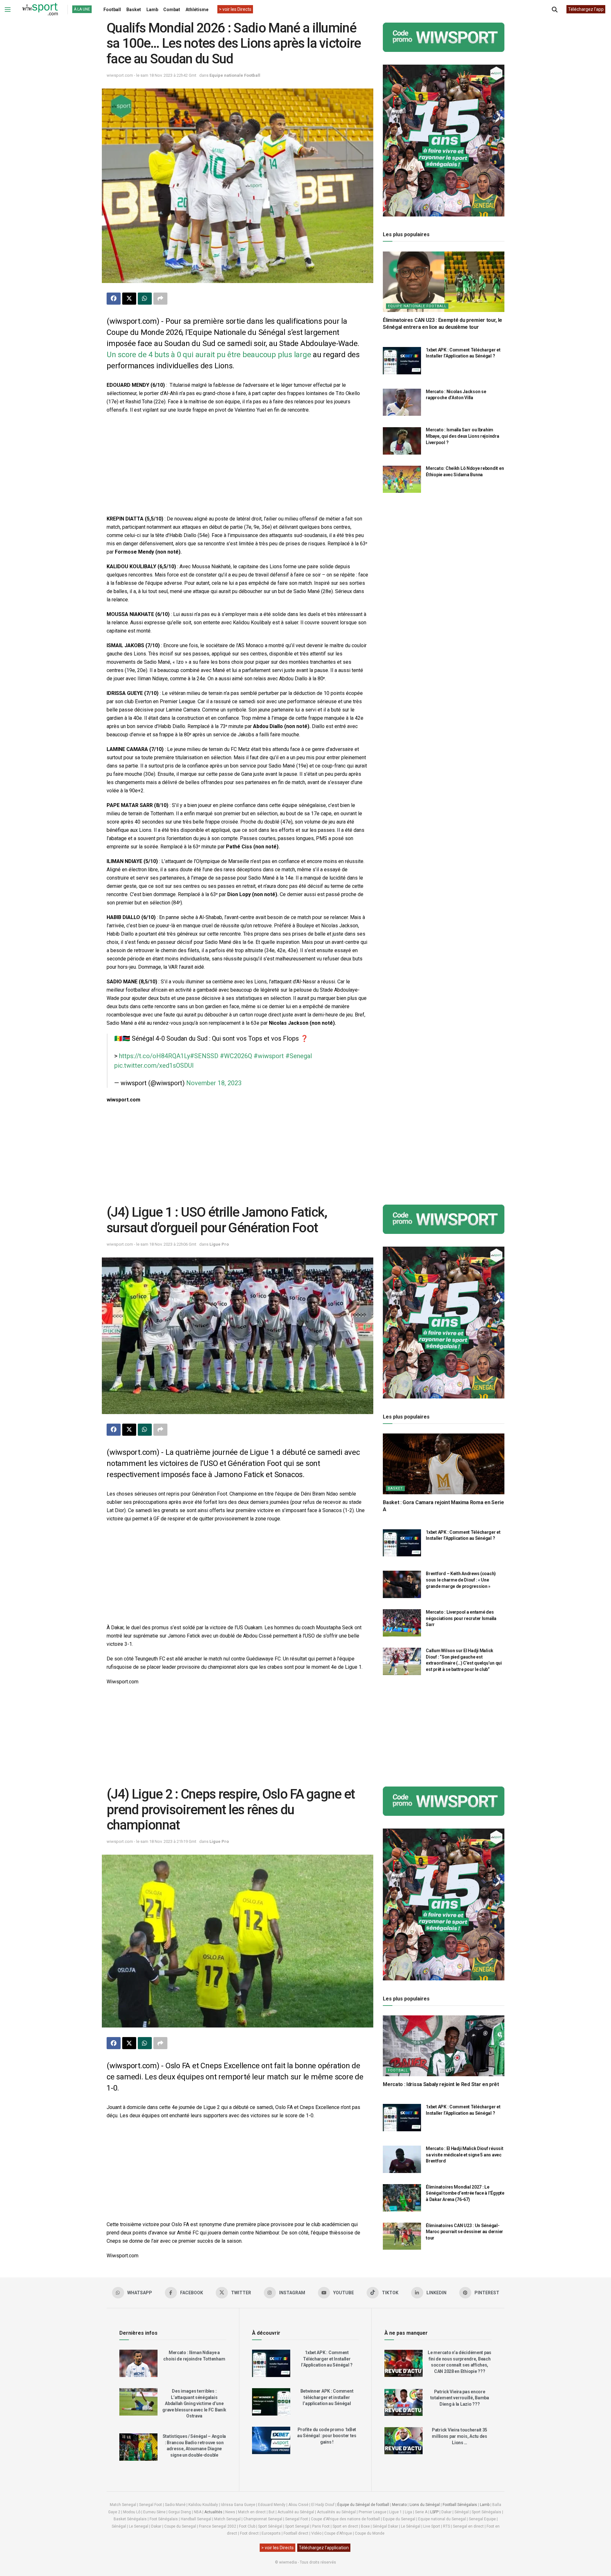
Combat (172, 10)
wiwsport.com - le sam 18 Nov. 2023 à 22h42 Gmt (151, 75)
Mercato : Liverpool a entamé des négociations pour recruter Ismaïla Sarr (461, 1618)
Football (112, 10)
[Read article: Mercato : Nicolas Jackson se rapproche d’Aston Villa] (402, 402)
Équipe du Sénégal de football (363, 2505)
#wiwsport (269, 1056)
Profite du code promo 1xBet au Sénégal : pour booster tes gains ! (327, 2436)
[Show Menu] (8, 10)
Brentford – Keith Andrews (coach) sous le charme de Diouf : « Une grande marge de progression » (461, 1580)
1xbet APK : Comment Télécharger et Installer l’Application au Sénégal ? (327, 2359)
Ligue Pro (219, 1244)
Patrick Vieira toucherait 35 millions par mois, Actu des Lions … (460, 2436)
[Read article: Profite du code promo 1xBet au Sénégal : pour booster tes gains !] (271, 2440)
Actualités (213, 2512)
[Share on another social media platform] (160, 299)
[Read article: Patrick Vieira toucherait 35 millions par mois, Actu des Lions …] (404, 2441)
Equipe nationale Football (235, 75)
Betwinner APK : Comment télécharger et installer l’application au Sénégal (327, 2397)
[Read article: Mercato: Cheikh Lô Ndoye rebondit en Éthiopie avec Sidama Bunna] (402, 479)
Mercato (399, 2505)
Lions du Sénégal (425, 2505)
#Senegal (299, 1056)
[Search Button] (555, 10)
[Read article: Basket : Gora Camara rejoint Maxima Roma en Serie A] (444, 1464)
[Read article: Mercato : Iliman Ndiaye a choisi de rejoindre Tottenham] (138, 2363)
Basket (134, 10)
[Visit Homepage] (40, 10)
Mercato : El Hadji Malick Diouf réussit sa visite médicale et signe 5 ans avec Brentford (464, 2155)
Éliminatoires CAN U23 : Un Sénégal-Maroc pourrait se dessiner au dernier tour (464, 2232)
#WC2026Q (236, 1056)
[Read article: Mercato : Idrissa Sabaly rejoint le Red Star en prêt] (444, 2046)
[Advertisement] (238, 465)
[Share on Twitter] (129, 299)
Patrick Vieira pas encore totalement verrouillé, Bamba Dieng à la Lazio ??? (460, 2398)
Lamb (152, 10)
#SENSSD (204, 1056)
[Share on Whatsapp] (145, 299)
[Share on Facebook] (114, 299)
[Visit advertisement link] (444, 37)
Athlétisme (197, 10)
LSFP (434, 2512)
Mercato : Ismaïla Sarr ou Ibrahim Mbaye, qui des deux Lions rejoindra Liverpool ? (462, 436)
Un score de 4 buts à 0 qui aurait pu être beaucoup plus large (209, 355)
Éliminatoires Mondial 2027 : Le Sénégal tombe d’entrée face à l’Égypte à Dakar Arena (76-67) (465, 2193)
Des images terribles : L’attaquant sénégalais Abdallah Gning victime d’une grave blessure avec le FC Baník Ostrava (194, 2403)
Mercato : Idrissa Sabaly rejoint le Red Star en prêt (441, 2084)
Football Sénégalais (460, 2505)
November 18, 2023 (214, 1083)
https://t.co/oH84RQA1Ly (155, 1056)
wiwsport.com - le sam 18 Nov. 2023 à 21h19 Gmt (151, 1841)
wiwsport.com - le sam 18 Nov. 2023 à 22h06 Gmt (151, 1244)
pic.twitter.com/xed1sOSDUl (154, 1065)
